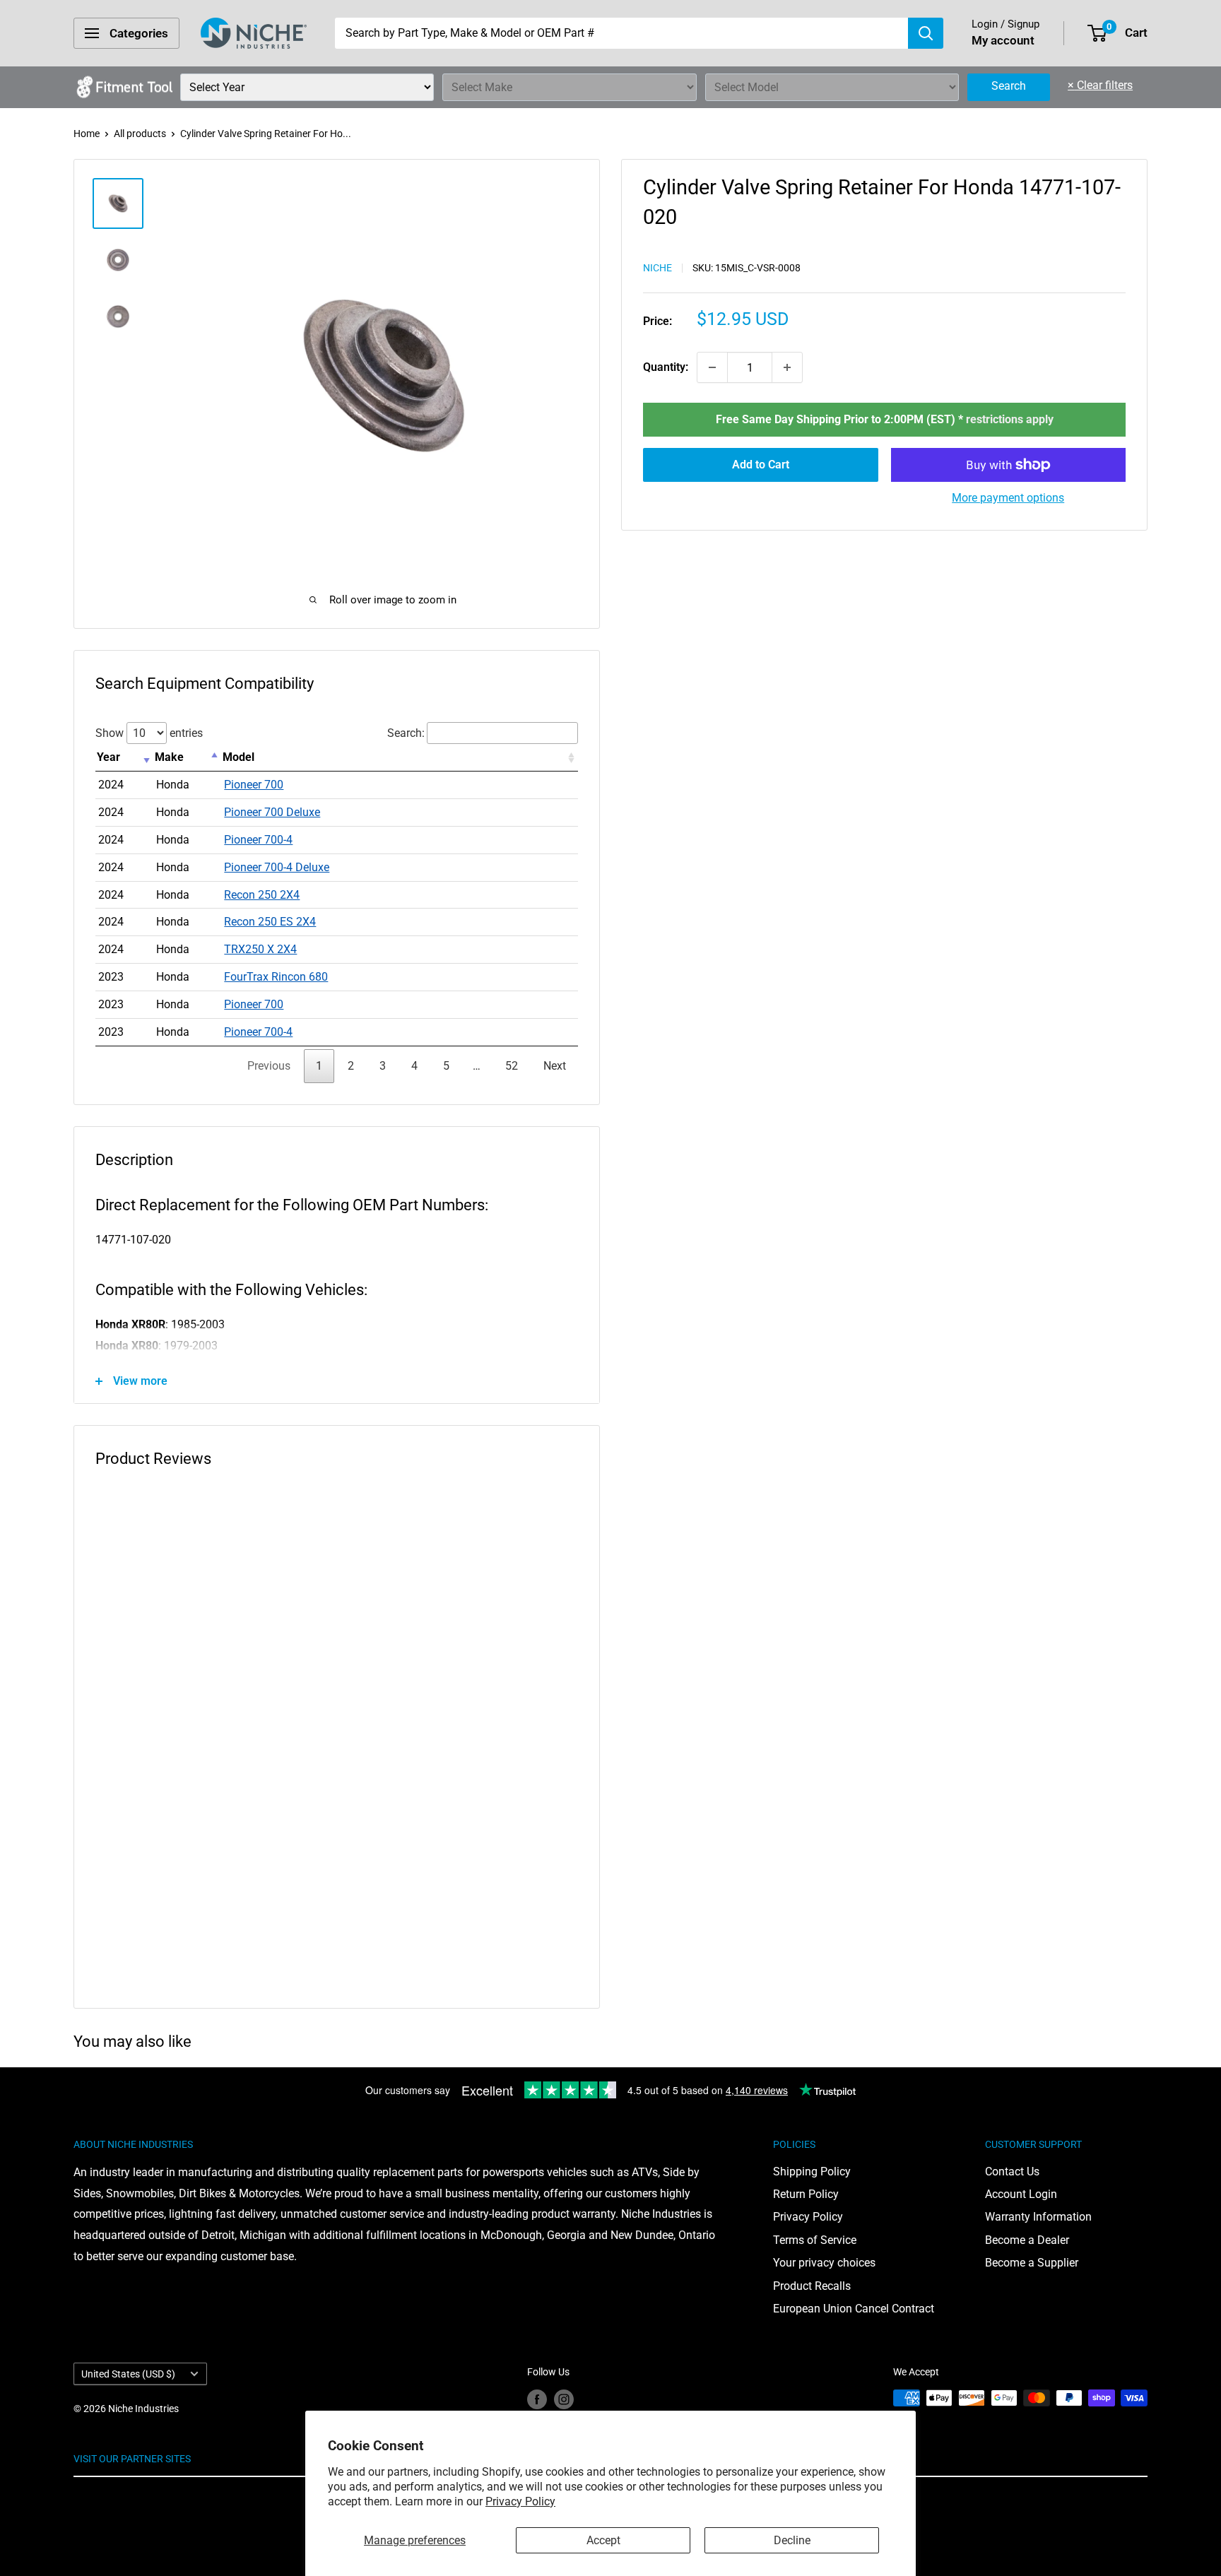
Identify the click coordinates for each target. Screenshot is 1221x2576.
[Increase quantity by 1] (787, 367)
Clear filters (1100, 85)
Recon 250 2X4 (262, 895)
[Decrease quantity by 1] (712, 367)
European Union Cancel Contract (854, 2309)
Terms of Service (815, 2240)
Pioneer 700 (254, 785)
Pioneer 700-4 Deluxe (277, 867)
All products (140, 134)
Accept (603, 2540)
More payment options (1008, 498)
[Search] (926, 33)
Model (238, 757)
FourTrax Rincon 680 (276, 977)
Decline (792, 2540)
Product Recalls (812, 2286)
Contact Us (1012, 2172)
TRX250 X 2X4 (260, 949)
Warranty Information (1038, 2217)
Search (1009, 86)
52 (512, 1066)
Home (87, 134)
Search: (406, 733)
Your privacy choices (824, 2263)
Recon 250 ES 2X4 (270, 922)
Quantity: (666, 367)
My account (1003, 40)
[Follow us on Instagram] (564, 2399)
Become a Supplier (1032, 2263)
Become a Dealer (1027, 2240)
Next (555, 1066)
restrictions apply (1010, 419)
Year (108, 757)
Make (169, 757)
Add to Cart (761, 465)
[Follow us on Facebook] (537, 2399)
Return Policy (806, 2194)
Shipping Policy (812, 2172)
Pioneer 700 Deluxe (272, 812)
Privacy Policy (520, 2501)
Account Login (1021, 2194)
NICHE (657, 268)
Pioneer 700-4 (258, 840)
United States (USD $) (128, 2374)
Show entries (149, 733)
